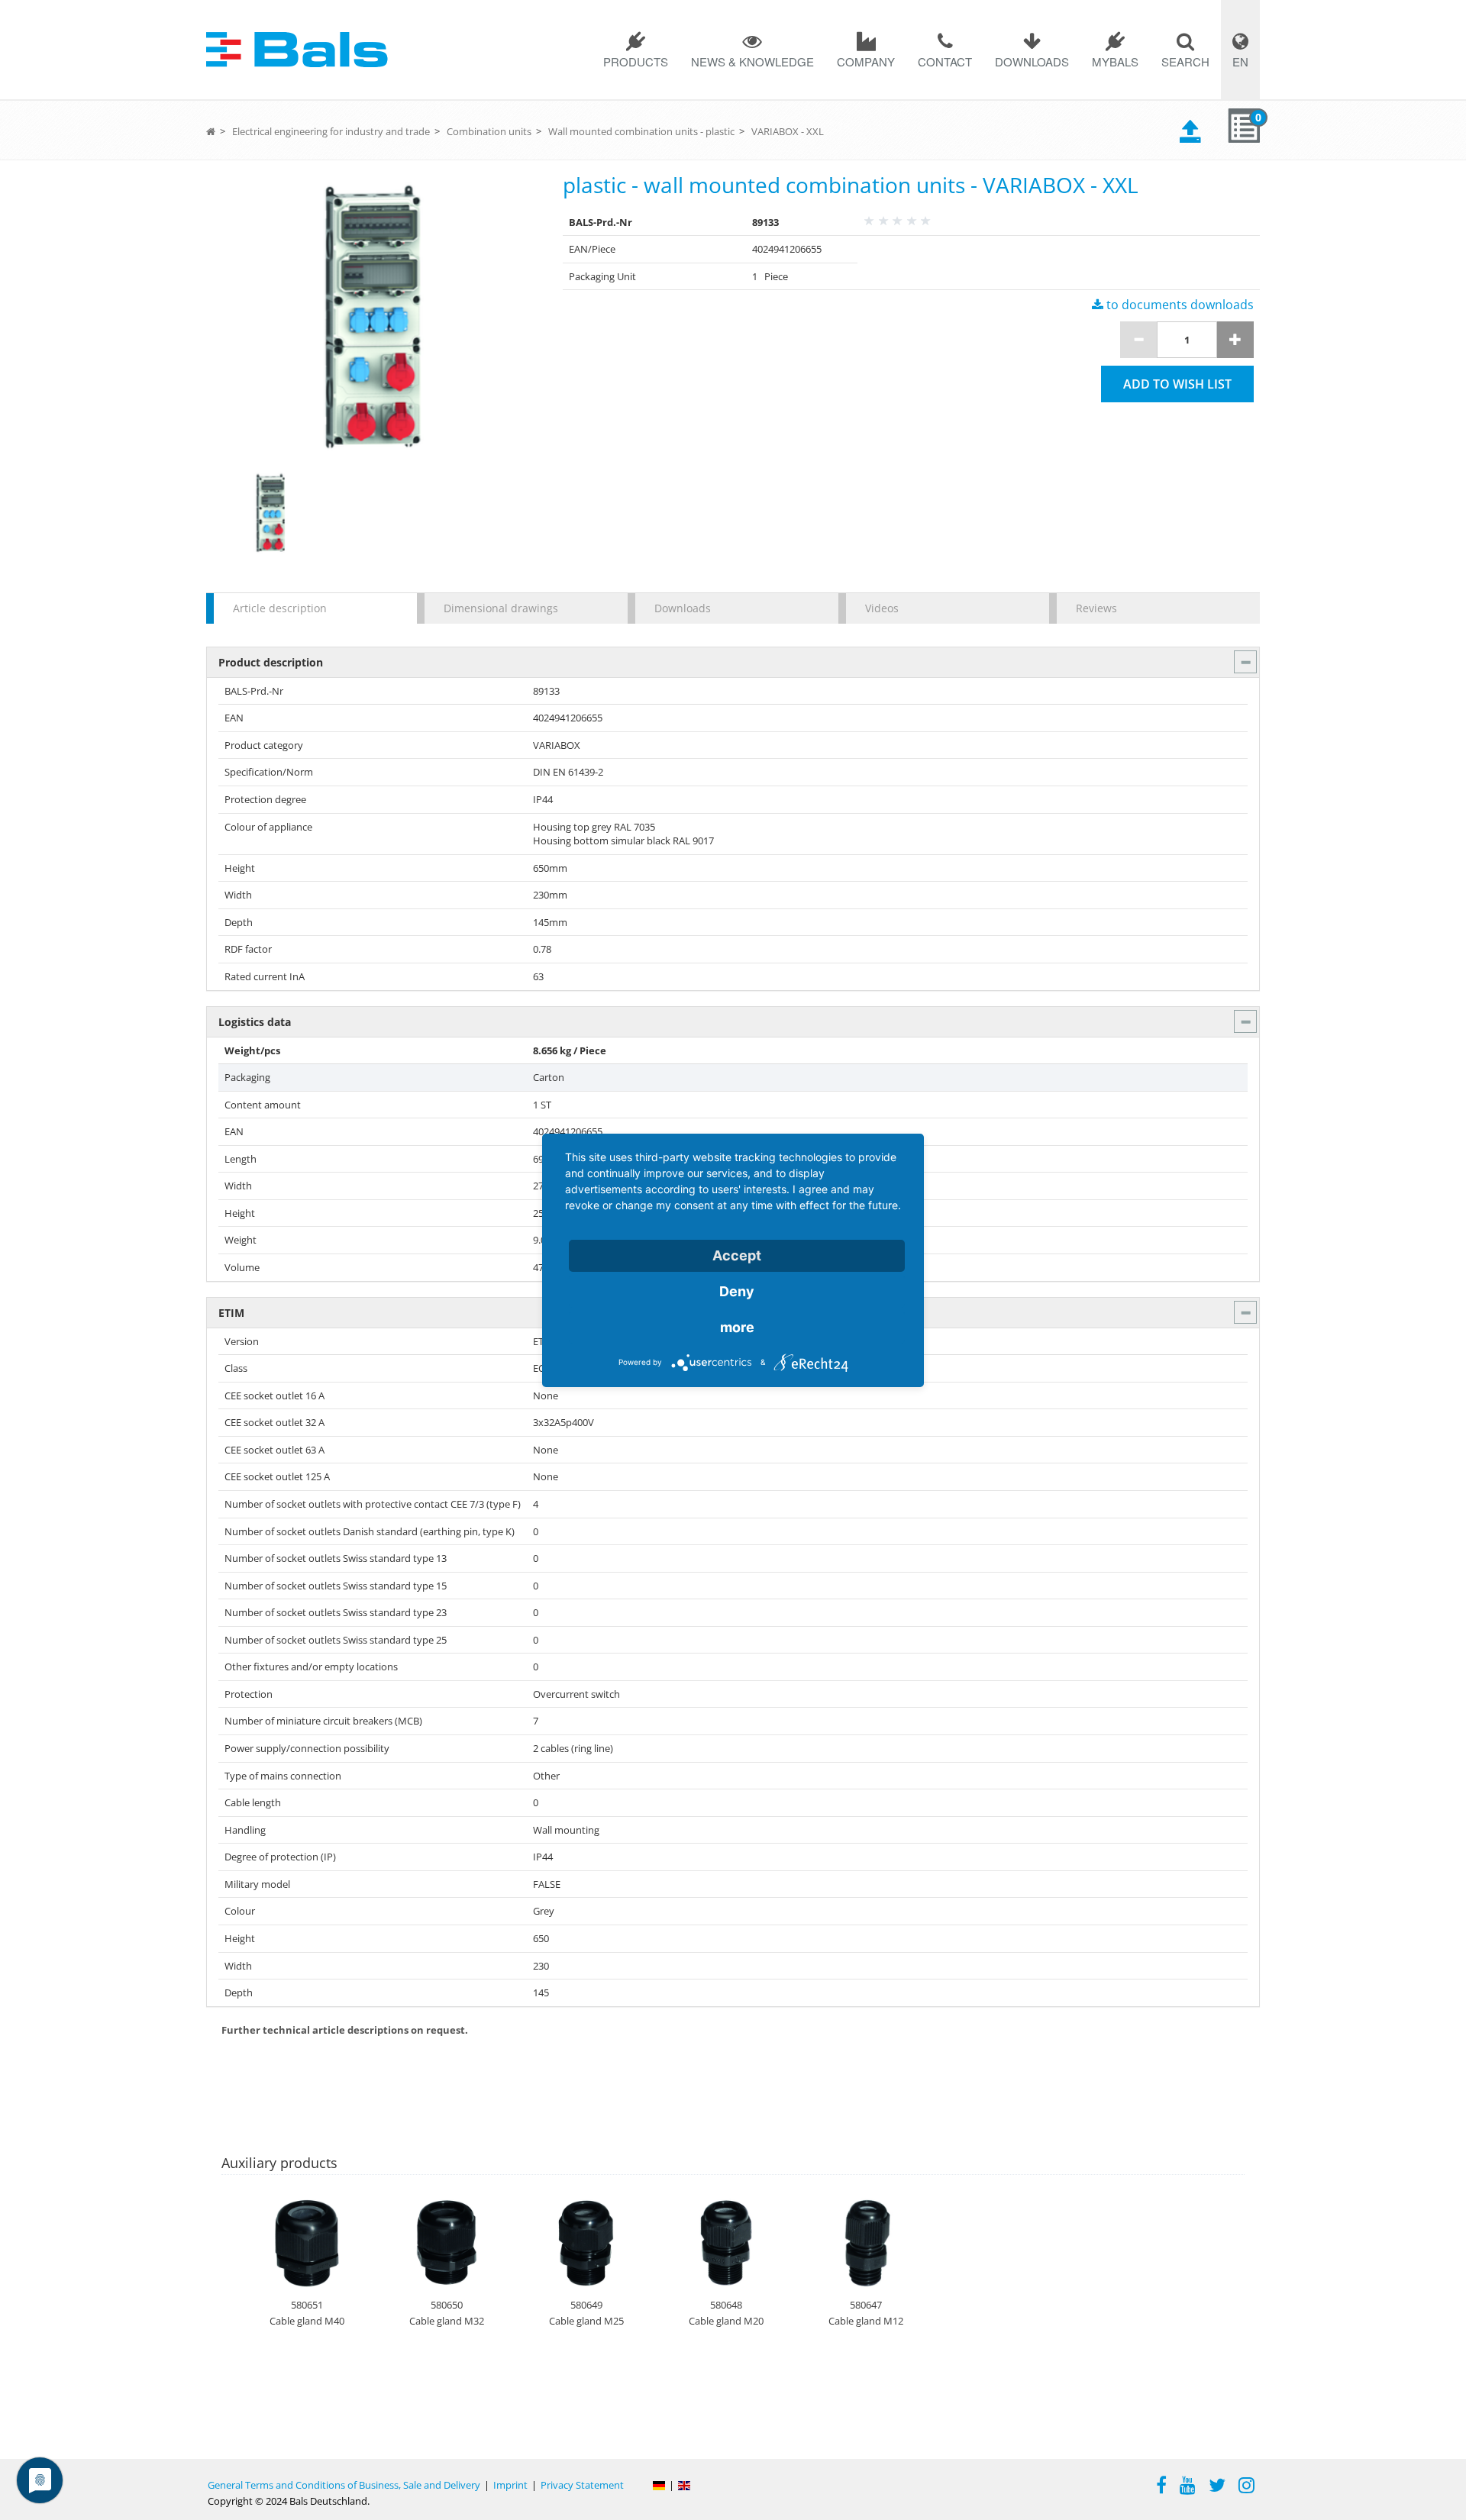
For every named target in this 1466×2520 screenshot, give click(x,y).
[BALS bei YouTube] (1188, 2487)
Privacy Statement (582, 2485)
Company (866, 61)
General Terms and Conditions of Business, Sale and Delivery (344, 2485)
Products (636, 61)
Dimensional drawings (501, 608)
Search (1185, 61)
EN (1240, 61)
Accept (737, 1255)
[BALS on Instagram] (1246, 2487)
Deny (737, 1291)
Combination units (489, 131)
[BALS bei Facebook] (1161, 2487)
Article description (280, 608)
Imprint (510, 2485)
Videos (882, 608)
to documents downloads (1179, 305)
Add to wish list (1177, 384)
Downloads (1032, 61)
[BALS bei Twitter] (1217, 2487)
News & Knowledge (752, 61)
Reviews (1096, 608)
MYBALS (1115, 61)
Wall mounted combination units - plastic (641, 131)
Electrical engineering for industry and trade (331, 131)
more (737, 1327)
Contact (945, 61)
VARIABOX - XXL (788, 131)
